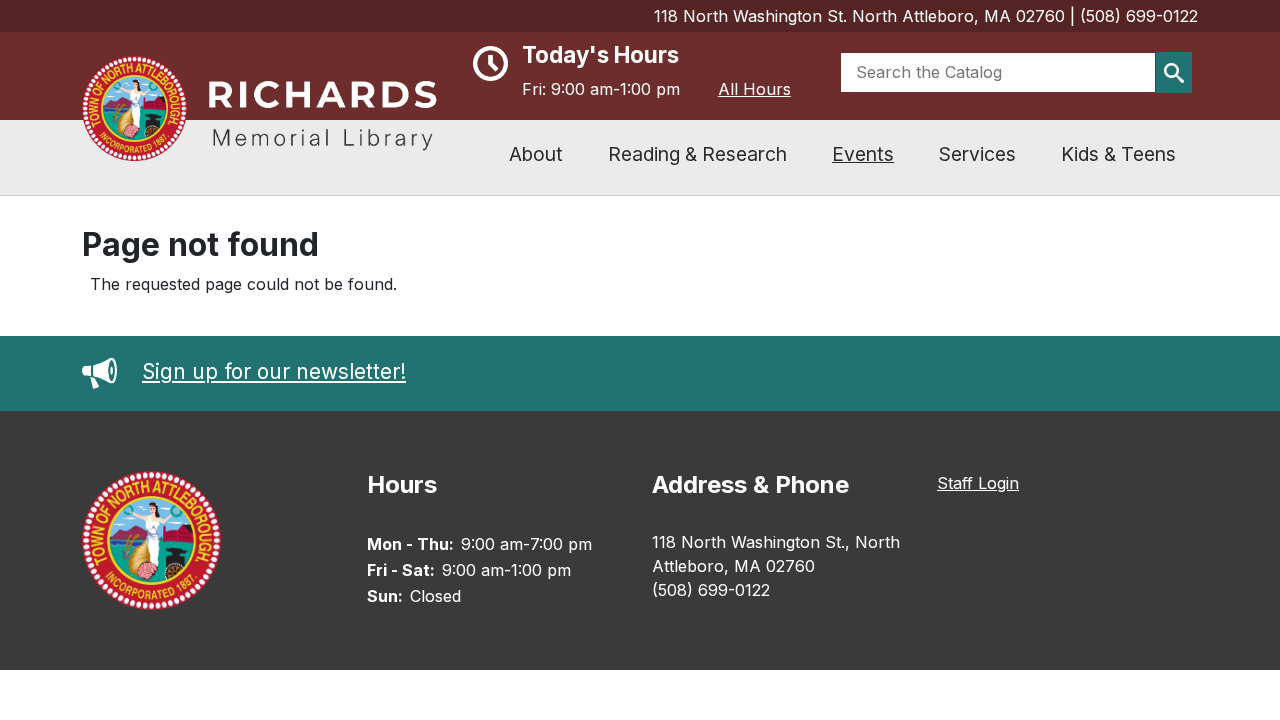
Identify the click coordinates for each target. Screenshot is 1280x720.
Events (863, 154)
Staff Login (978, 483)
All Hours (754, 89)
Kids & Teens (1118, 154)
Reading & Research (697, 154)
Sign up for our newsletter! (274, 371)
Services (977, 154)
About (536, 154)
